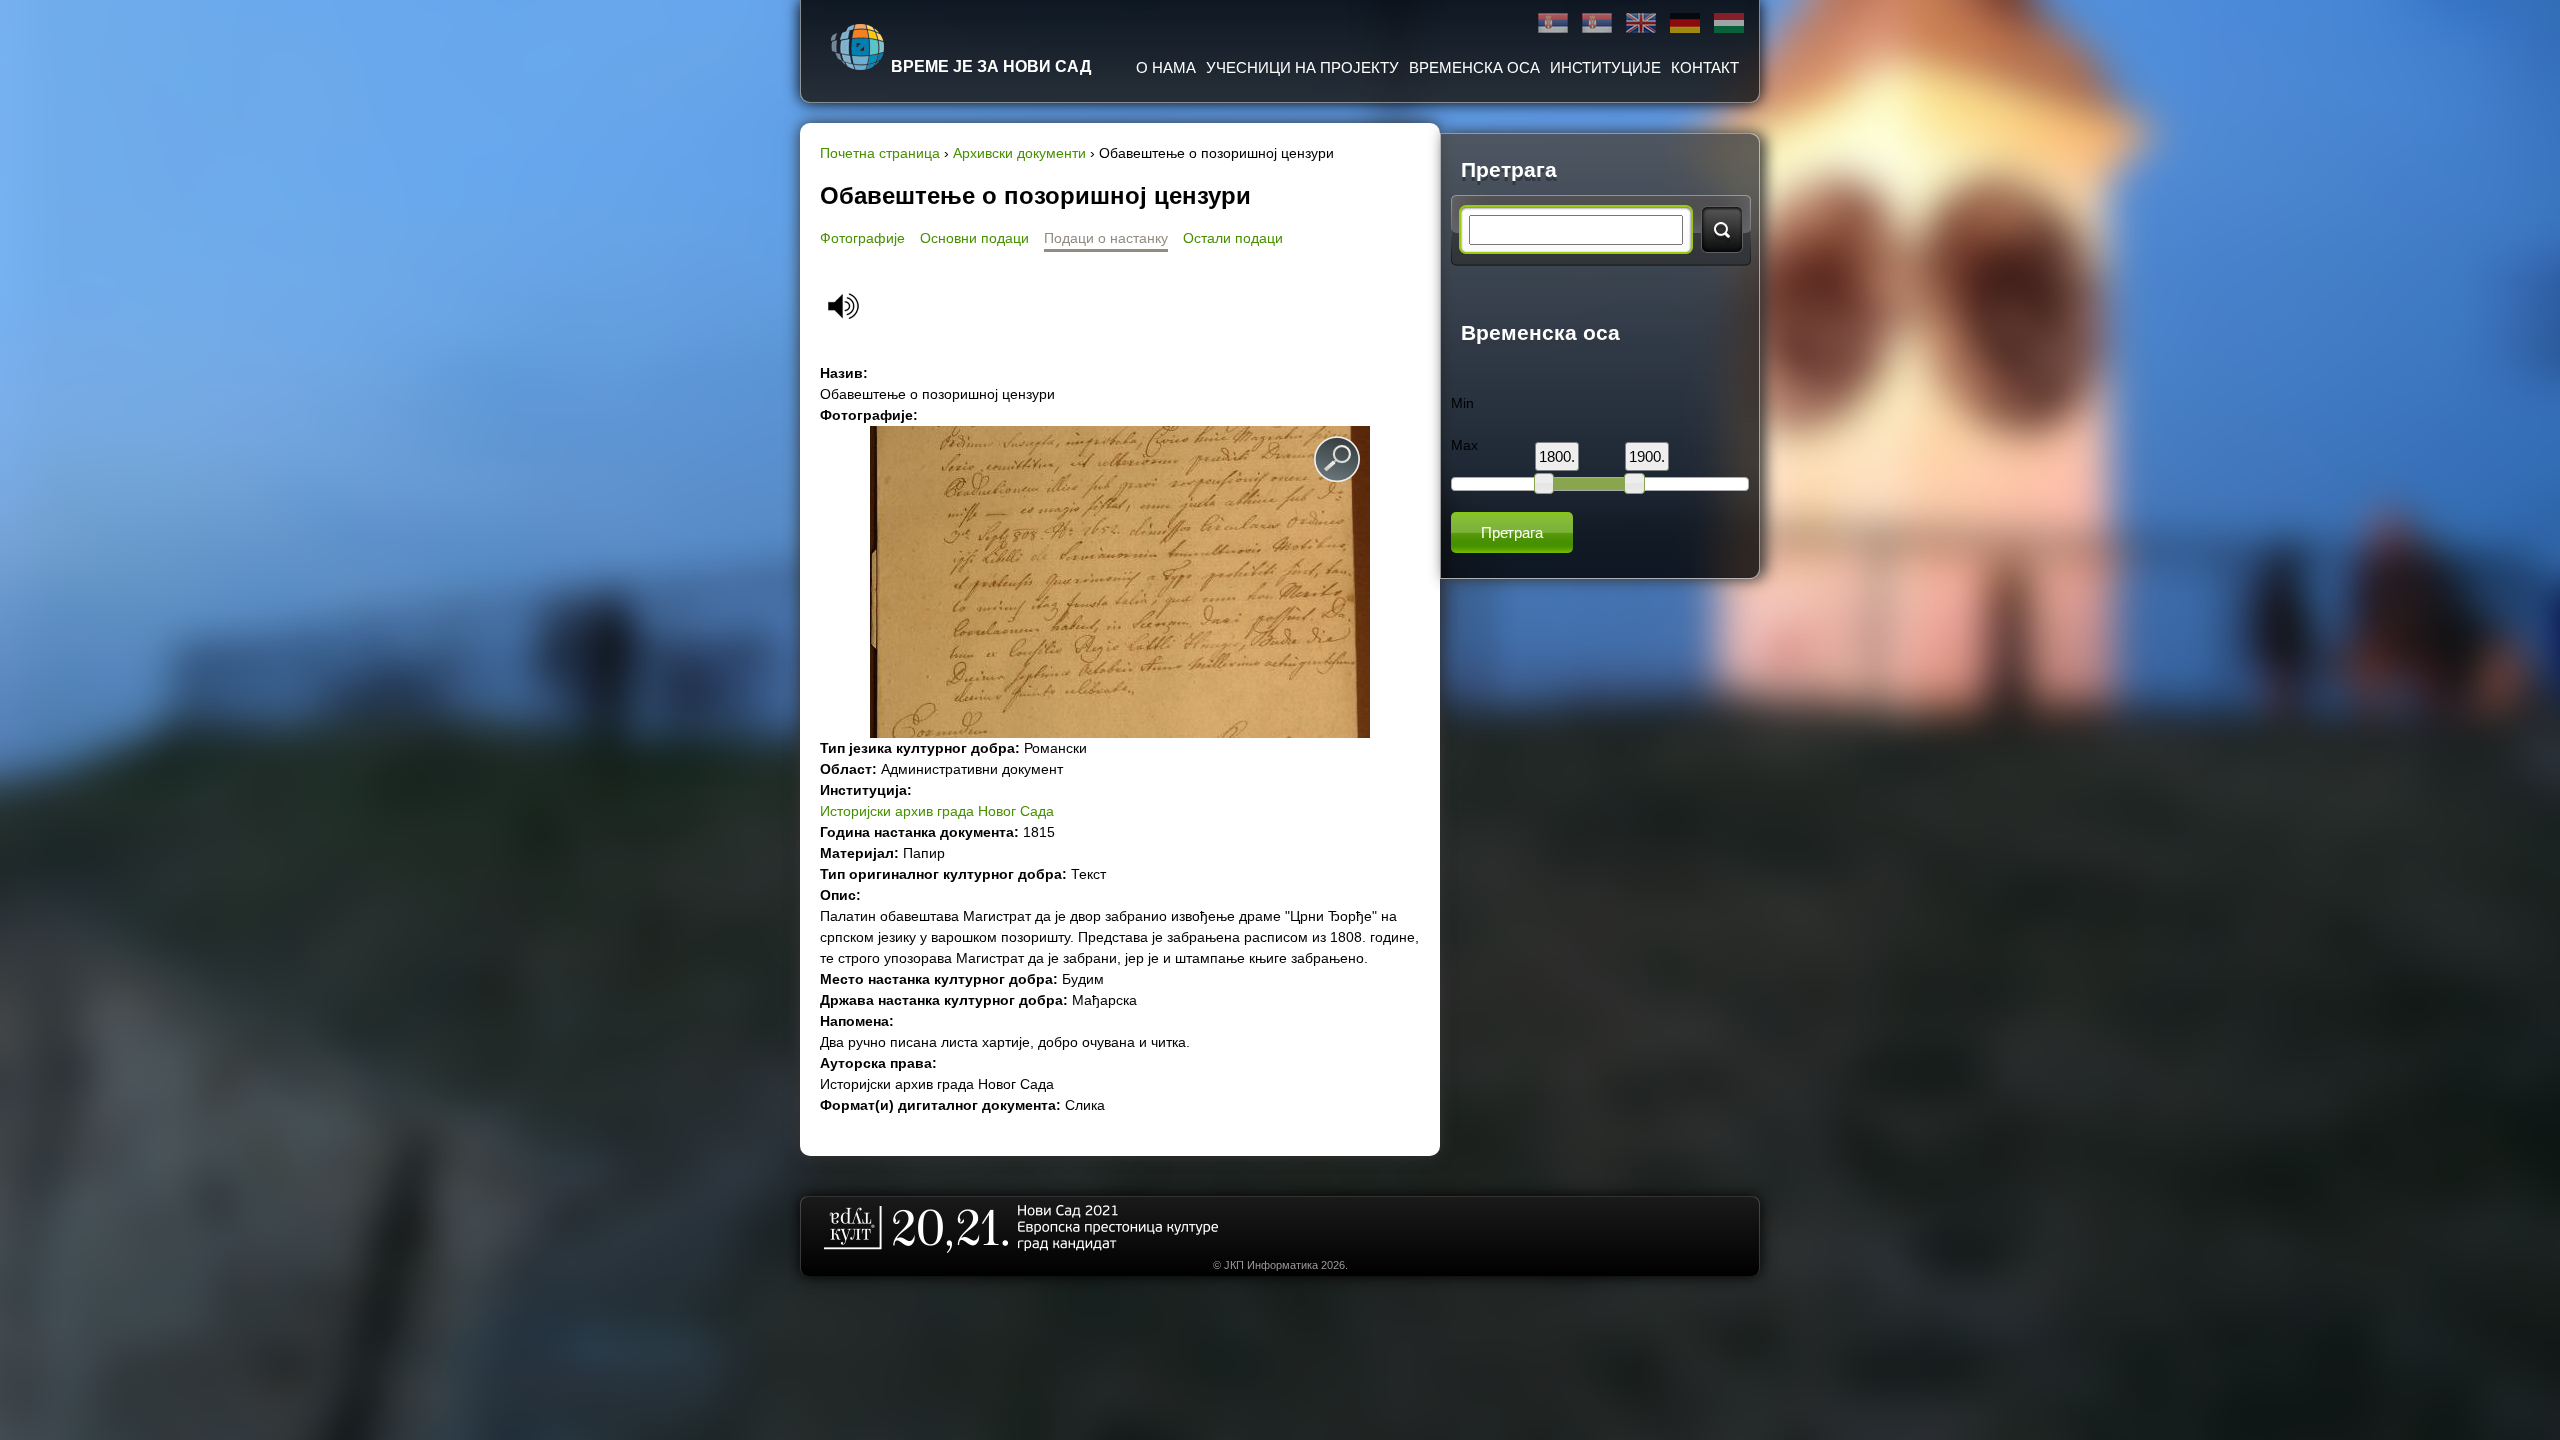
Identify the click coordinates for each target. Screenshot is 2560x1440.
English (1641, 23)
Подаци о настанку (1106, 238)
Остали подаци (1233, 238)
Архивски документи (1019, 153)
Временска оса (1474, 67)
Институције (1605, 67)
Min (1462, 403)
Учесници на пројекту (1302, 67)
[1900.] (1634, 483)
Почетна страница (880, 153)
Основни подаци (974, 238)
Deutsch (1685, 23)
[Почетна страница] (858, 47)
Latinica (1597, 23)
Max (1464, 445)
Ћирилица (1553, 23)
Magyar (1729, 23)
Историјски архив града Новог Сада (937, 811)
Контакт (1705, 67)
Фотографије (862, 238)
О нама (1166, 67)
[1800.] (1544, 483)
